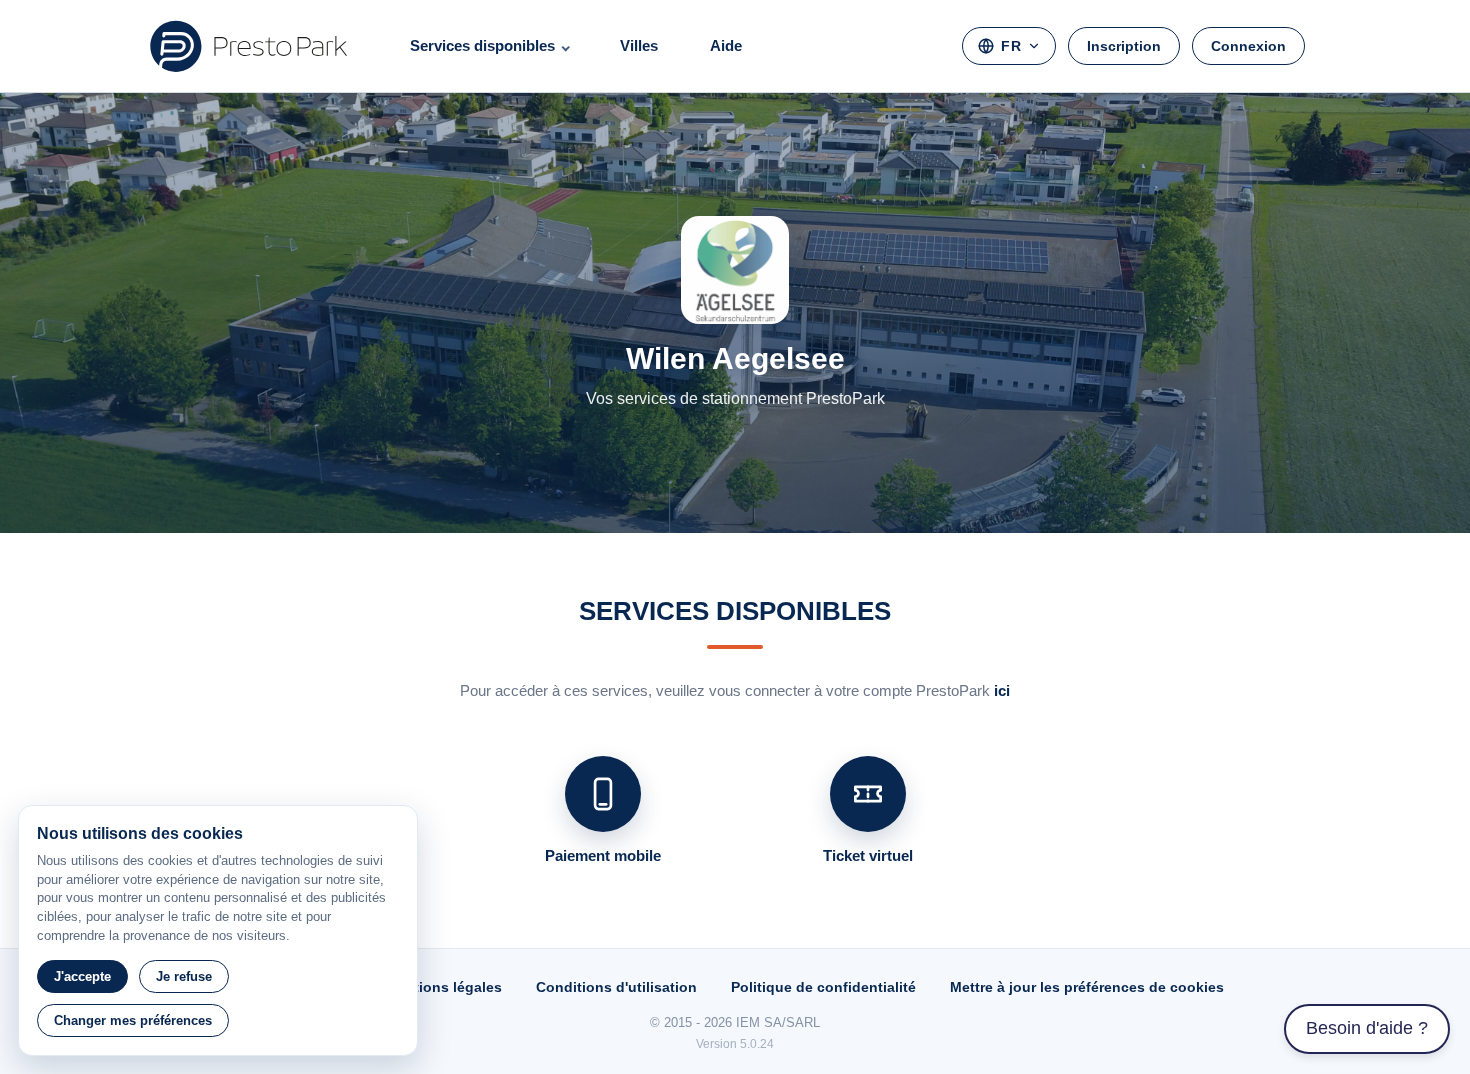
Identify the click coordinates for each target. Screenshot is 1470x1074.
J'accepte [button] (82, 976)
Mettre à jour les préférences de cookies (1087, 987)
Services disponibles (482, 45)
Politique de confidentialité (823, 987)
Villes (639, 45)
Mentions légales (443, 987)
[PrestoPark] (249, 46)
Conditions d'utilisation (616, 987)
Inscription (1124, 46)
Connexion (1248, 46)
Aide (726, 45)
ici (1002, 690)
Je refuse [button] (184, 976)
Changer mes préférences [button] (133, 1020)
